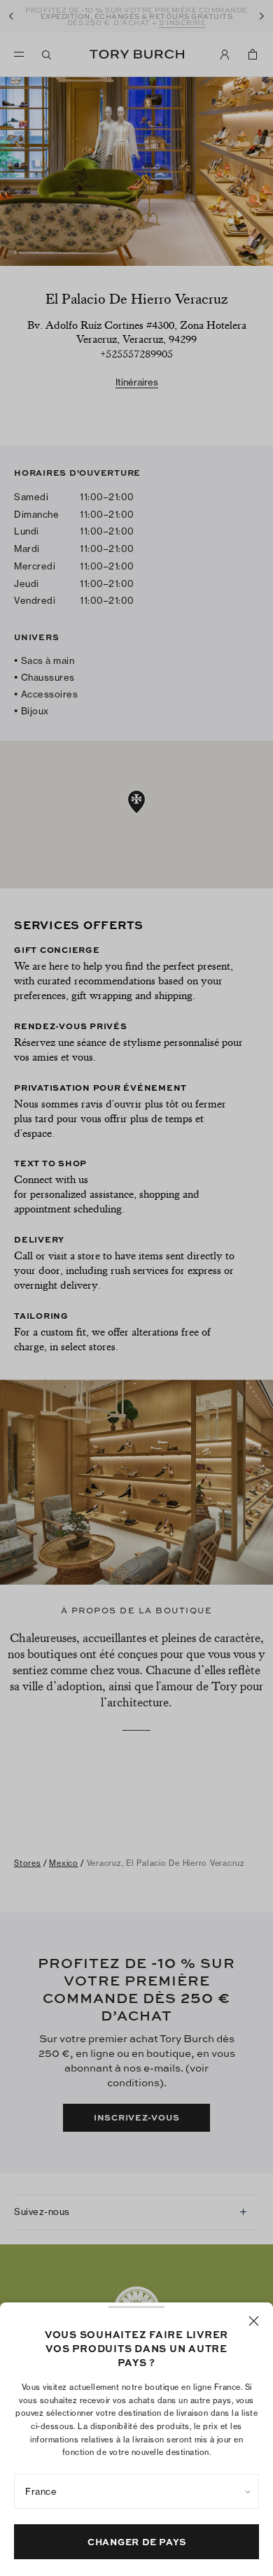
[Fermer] (254, 2321)
